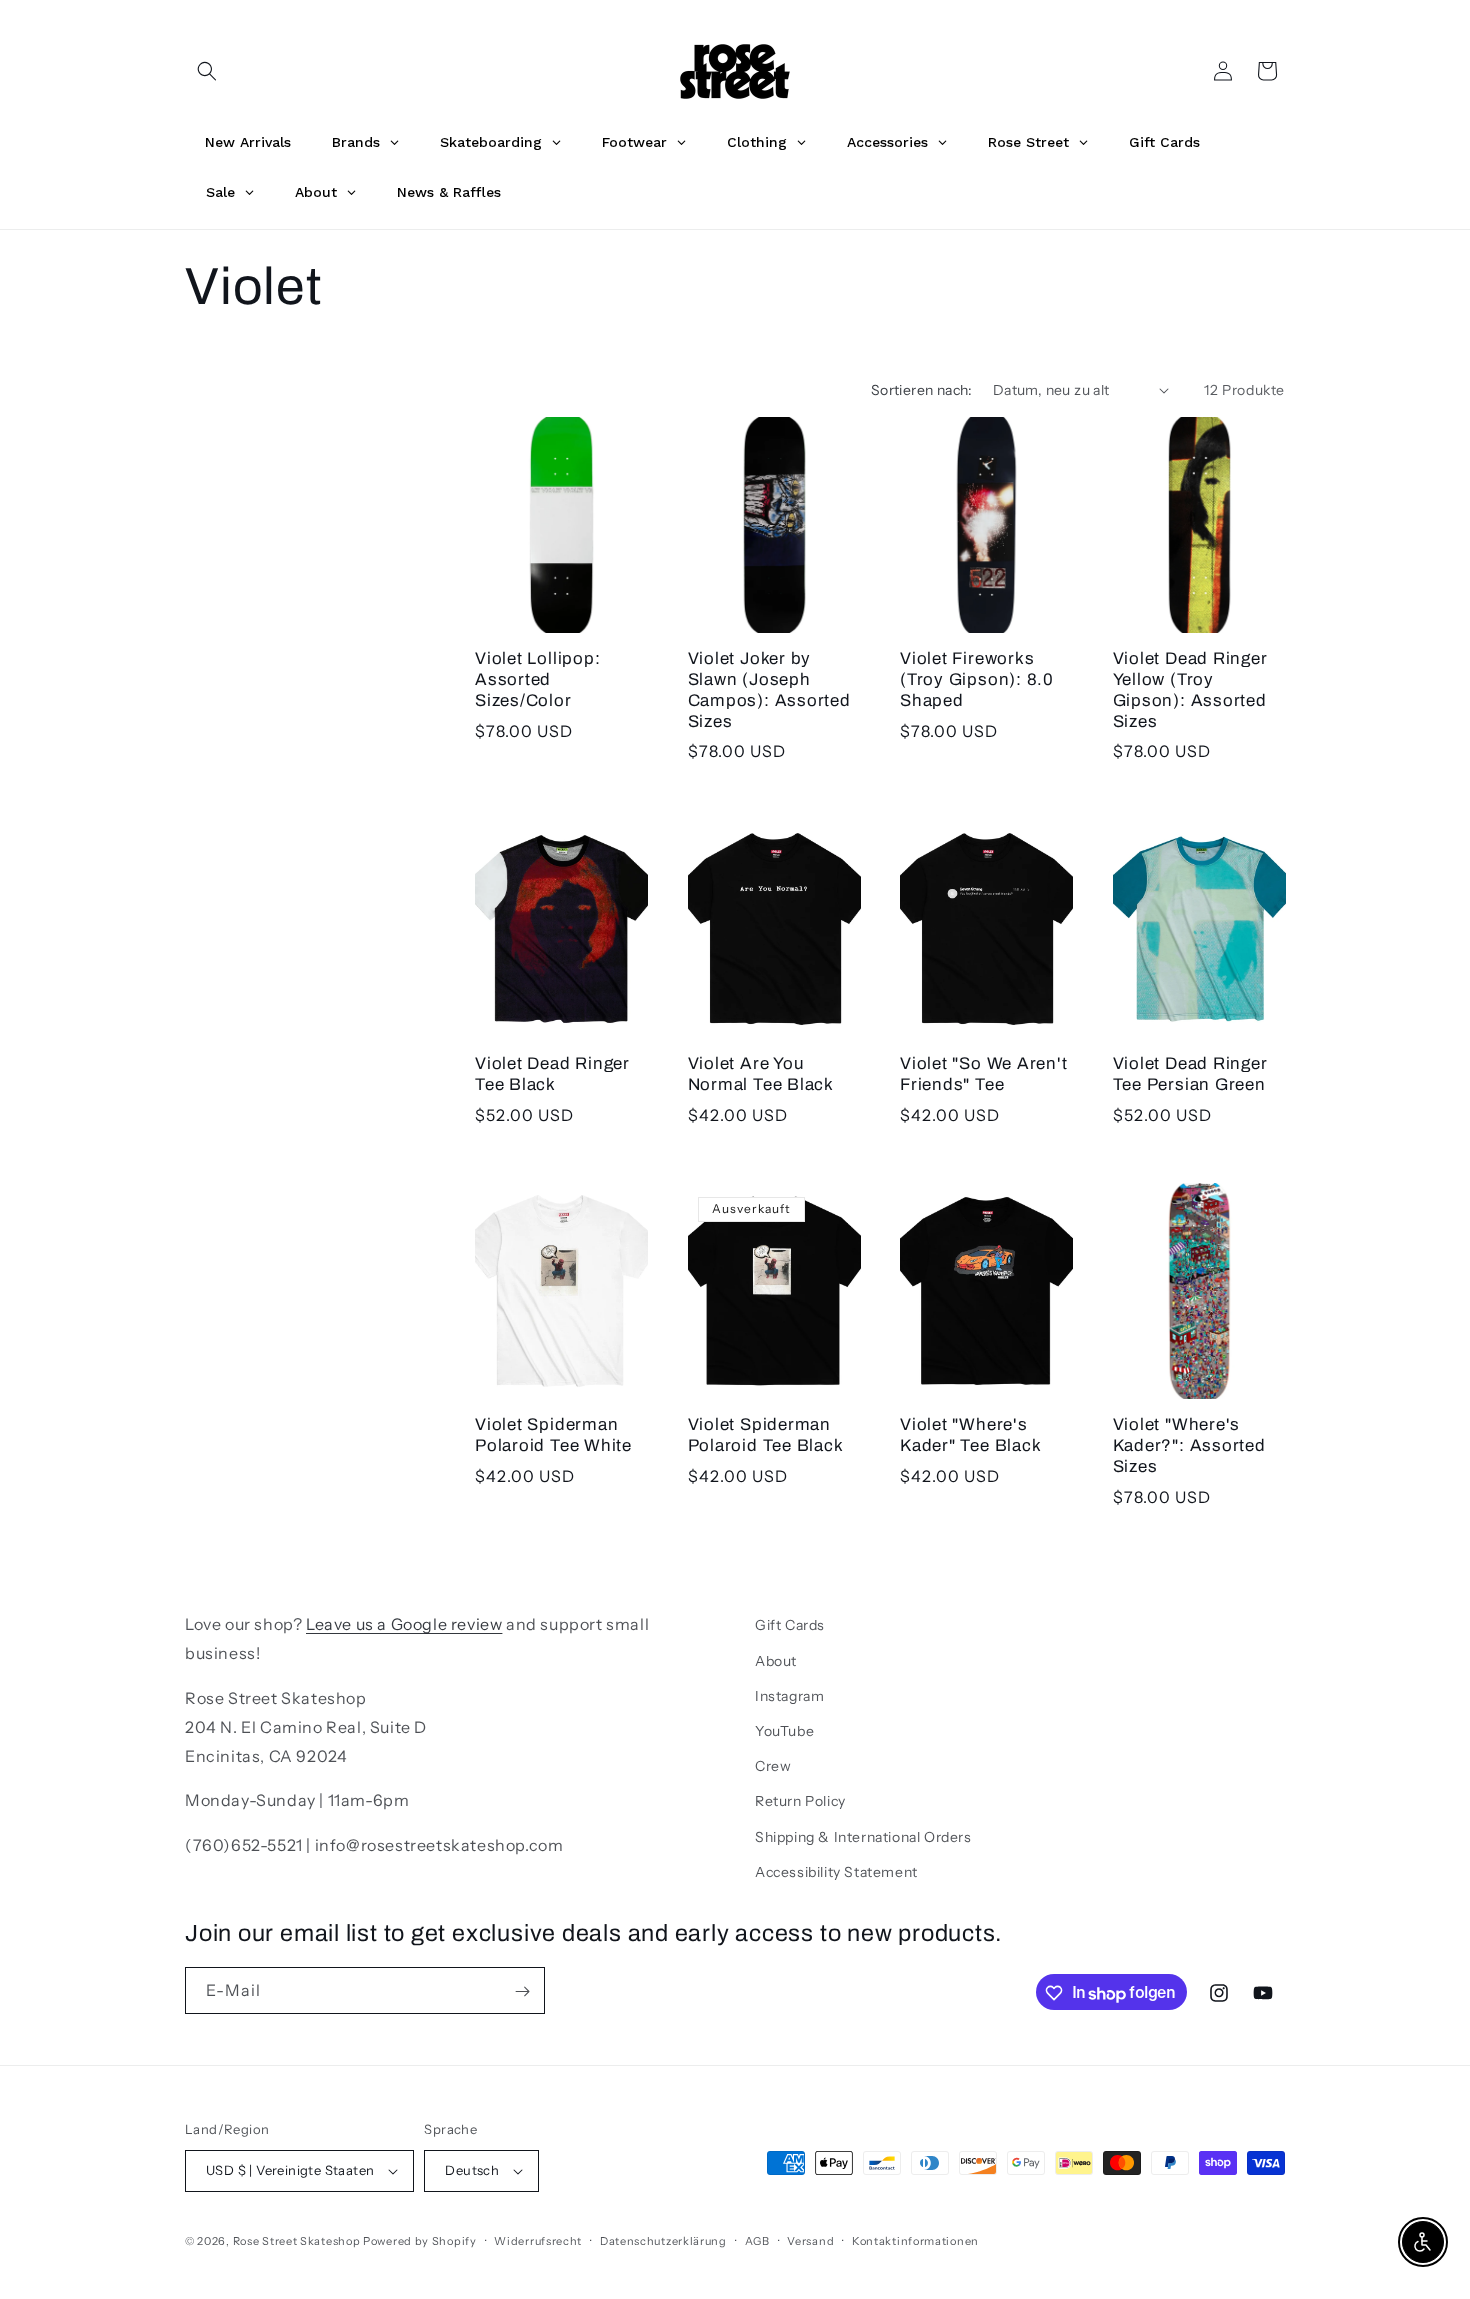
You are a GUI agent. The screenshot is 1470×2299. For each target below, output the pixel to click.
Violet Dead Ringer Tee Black (552, 1073)
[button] (207, 71)
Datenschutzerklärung (663, 2240)
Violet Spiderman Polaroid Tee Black (766, 1435)
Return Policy (800, 1801)
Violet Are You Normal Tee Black (761, 1073)
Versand (810, 2240)
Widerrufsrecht (538, 2240)
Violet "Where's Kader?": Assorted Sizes (1189, 1445)
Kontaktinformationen (915, 2240)
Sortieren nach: (922, 390)
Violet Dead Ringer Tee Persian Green (1190, 1073)
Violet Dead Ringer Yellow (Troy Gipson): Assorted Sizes (1190, 689)
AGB (757, 2240)
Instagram (789, 1695)
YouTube (784, 1730)
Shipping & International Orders (863, 1836)
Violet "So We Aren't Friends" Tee (984, 1073)
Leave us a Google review (404, 1624)
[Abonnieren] (522, 1991)
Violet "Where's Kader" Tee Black (970, 1435)
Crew (773, 1766)
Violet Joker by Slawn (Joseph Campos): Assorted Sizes (769, 689)
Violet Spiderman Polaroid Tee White (553, 1435)
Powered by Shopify (420, 2241)
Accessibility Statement (836, 1871)
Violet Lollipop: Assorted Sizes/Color (537, 679)
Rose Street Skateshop (297, 2241)
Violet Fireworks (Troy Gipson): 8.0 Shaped (977, 679)
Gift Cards (790, 1625)
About (776, 1660)
